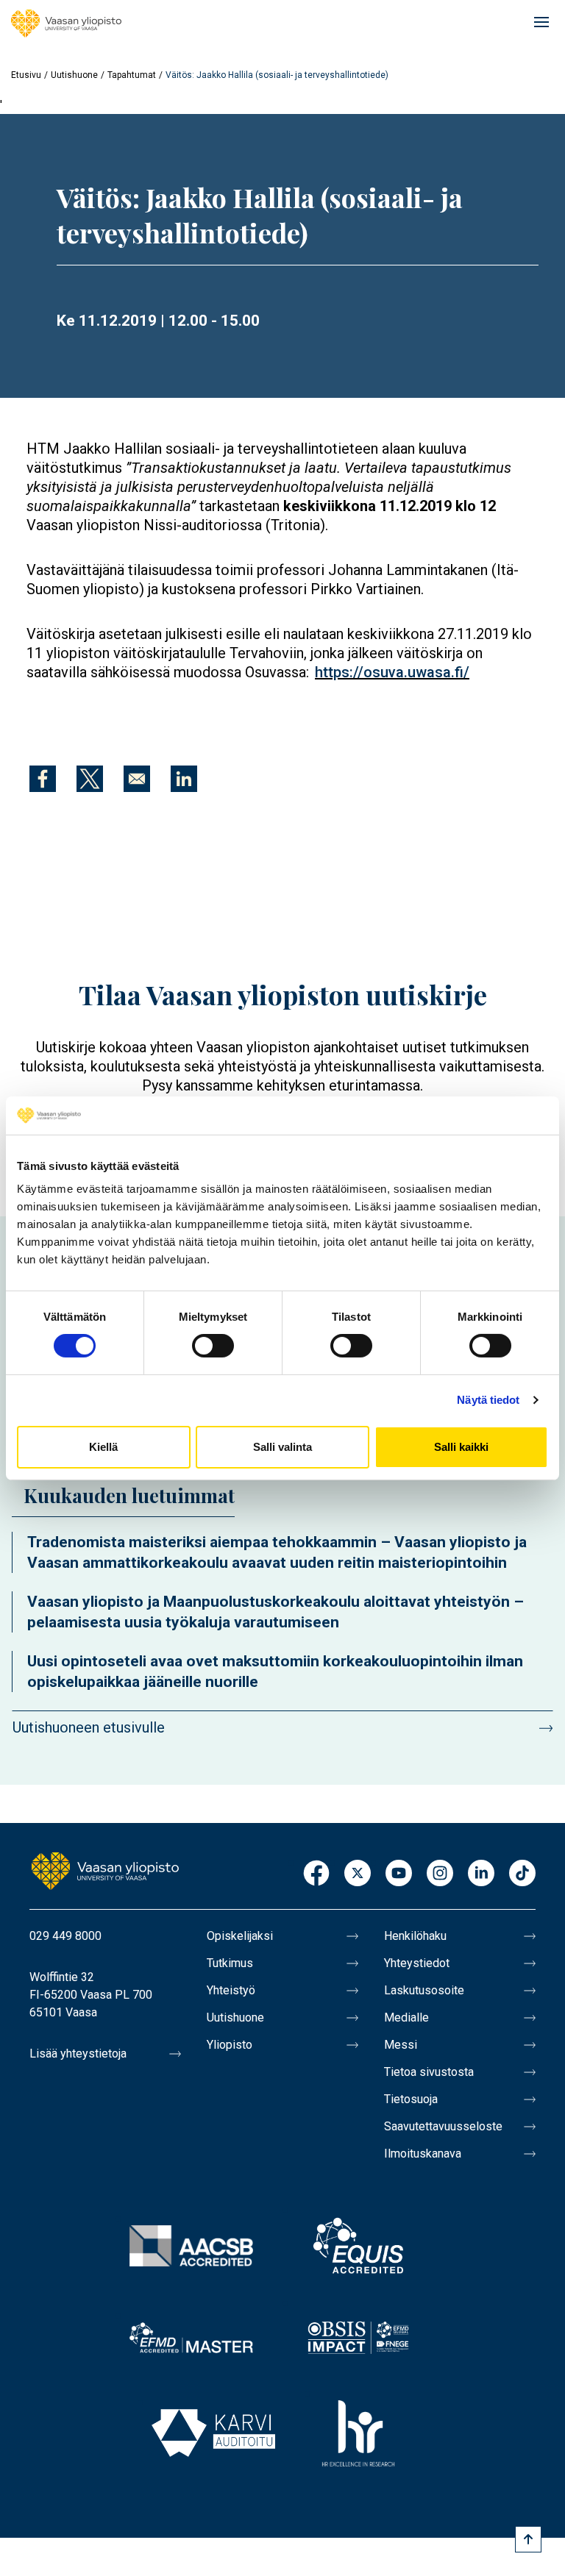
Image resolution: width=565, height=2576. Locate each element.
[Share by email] (137, 779)
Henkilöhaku (415, 1936)
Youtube (399, 1874)
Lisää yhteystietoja (78, 2054)
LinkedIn (481, 1874)
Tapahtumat (132, 75)
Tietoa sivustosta (429, 2072)
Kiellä (103, 1447)
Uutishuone (74, 75)
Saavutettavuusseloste (443, 2126)
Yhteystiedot (417, 1963)
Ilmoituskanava (423, 2154)
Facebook (316, 1874)
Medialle (406, 2017)
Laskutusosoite (424, 1990)
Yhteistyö (231, 1990)
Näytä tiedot (488, 1400)
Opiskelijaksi (240, 1936)
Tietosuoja (411, 2099)
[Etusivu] (66, 24)
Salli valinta (282, 1447)
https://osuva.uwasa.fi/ (392, 672)
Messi (401, 2045)
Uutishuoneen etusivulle (89, 1727)
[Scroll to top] (528, 2539)
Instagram (440, 1874)
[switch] (213, 1346)
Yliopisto (230, 2045)
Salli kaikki (461, 1447)
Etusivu (26, 75)
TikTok (522, 1874)
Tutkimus (230, 1963)
